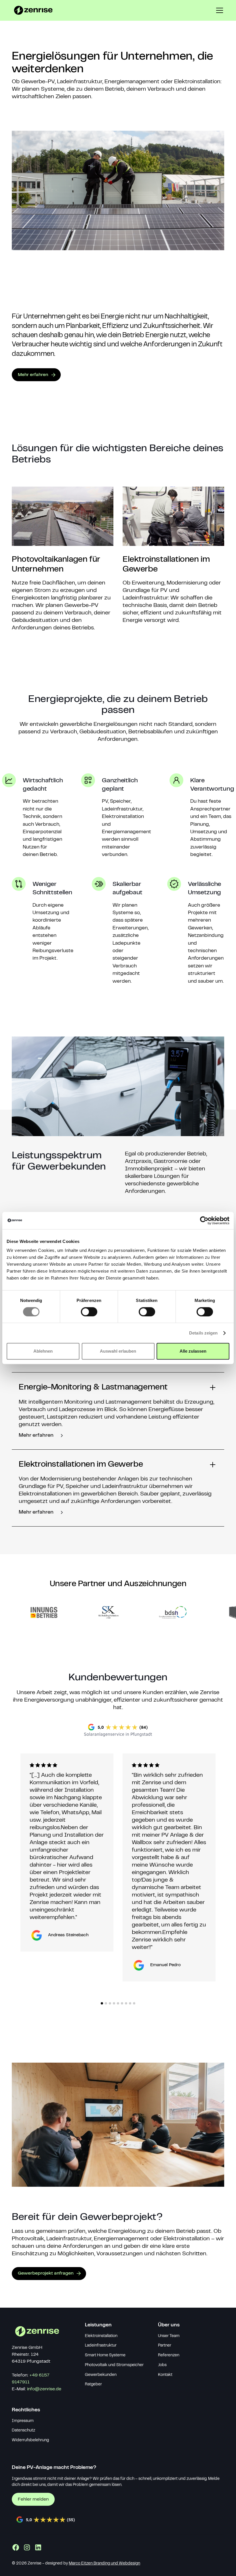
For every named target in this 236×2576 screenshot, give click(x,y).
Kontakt (165, 2375)
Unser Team (169, 2336)
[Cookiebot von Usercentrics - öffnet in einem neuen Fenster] (204, 1220)
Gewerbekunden (101, 2375)
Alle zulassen (193, 1351)
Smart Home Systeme (105, 2355)
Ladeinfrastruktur (101, 2346)
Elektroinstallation (101, 2336)
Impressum (23, 2421)
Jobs (162, 2365)
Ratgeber (93, 2385)
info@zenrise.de (44, 2389)
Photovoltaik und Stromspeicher (114, 2365)
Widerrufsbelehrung (30, 2440)
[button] (218, 10)
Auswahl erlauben (118, 1351)
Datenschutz (23, 2431)
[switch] (89, 1312)
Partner (165, 2346)
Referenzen (169, 2355)
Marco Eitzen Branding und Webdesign (104, 2564)
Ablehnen (43, 1351)
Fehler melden (33, 2499)
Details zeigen (203, 1333)
